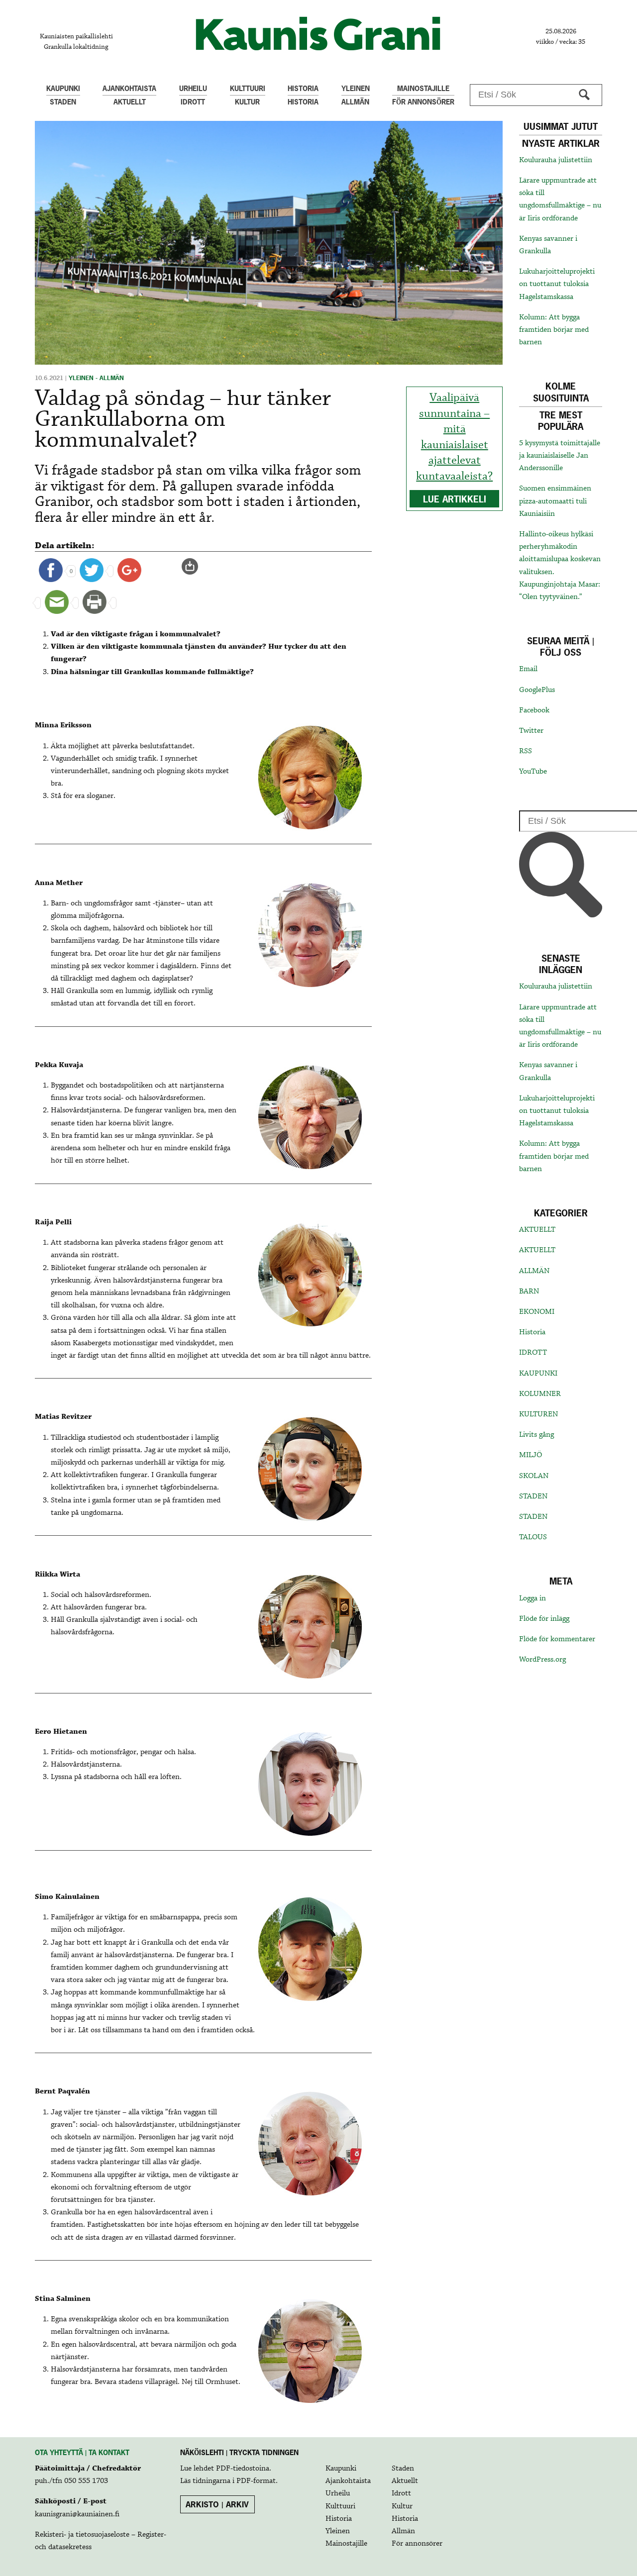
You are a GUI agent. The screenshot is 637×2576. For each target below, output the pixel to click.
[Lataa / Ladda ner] (194, 566)
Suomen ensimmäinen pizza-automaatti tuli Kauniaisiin (555, 501)
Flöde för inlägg (544, 1619)
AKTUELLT (537, 1230)
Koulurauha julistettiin (556, 160)
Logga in (532, 1598)
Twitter (531, 731)
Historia (532, 1332)
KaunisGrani (318, 34)
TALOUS (533, 1537)
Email (528, 669)
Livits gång (536, 1435)
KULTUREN (538, 1414)
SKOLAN (534, 1476)
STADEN (533, 1496)
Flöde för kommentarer (557, 1639)
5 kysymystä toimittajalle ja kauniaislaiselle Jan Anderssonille (560, 456)
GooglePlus (537, 690)
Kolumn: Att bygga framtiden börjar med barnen (554, 330)
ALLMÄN (534, 1271)
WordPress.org (542, 1660)
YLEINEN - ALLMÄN (96, 378)
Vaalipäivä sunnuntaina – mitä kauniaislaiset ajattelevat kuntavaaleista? (454, 437)
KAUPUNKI (538, 1374)
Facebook (534, 710)
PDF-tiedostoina (243, 2469)
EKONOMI (537, 1312)
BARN (529, 1291)
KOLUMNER (540, 1394)
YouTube (533, 772)
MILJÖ (531, 1455)
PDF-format (256, 2481)
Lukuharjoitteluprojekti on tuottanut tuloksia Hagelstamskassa (557, 284)
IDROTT (533, 1353)
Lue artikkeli (455, 499)
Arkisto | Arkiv (217, 2504)
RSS (526, 751)
